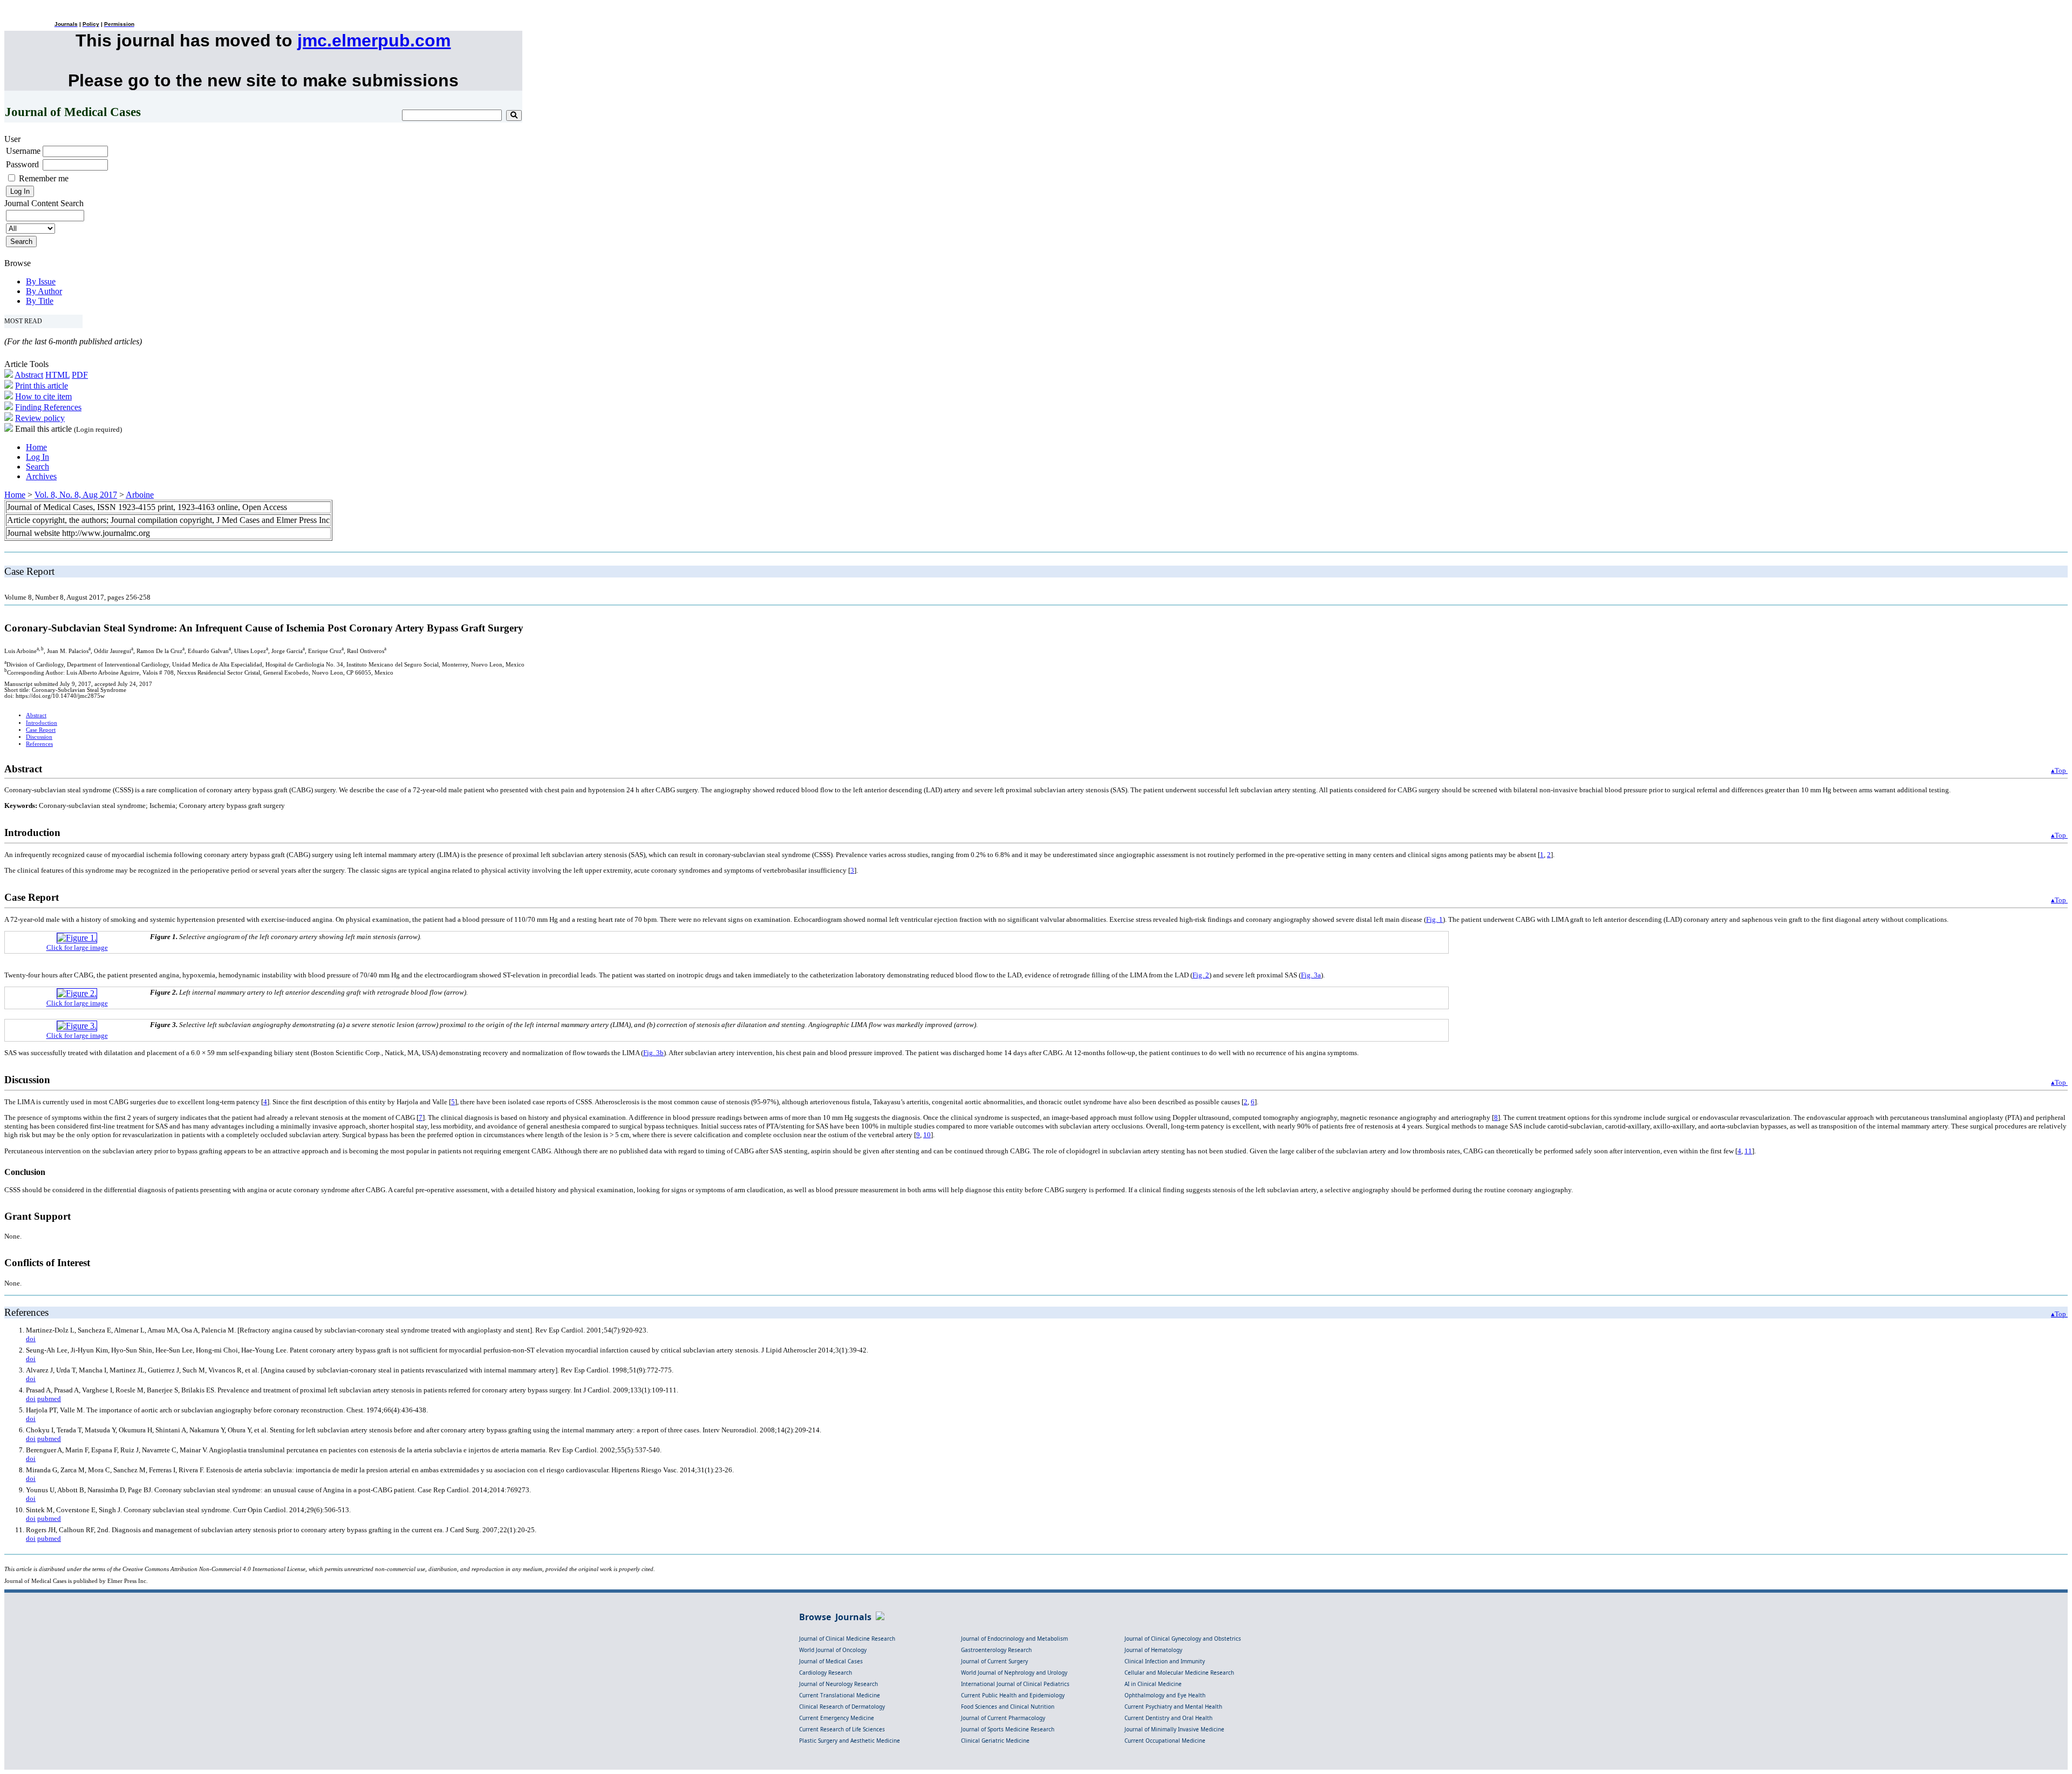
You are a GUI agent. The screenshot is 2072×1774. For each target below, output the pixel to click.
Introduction (42, 723)
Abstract (29, 375)
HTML (57, 375)
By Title (40, 301)
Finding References (48, 407)
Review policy (40, 418)
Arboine (140, 495)
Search (38, 467)
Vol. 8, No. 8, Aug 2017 (76, 495)
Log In (38, 457)
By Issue (41, 281)
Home (36, 447)
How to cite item (43, 396)
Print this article (42, 386)
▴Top (2059, 770)
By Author (44, 291)
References (39, 744)
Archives (41, 476)
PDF (80, 375)
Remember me (44, 178)
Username (23, 151)
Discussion (39, 737)
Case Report (41, 730)
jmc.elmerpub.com (374, 40)
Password (22, 164)
